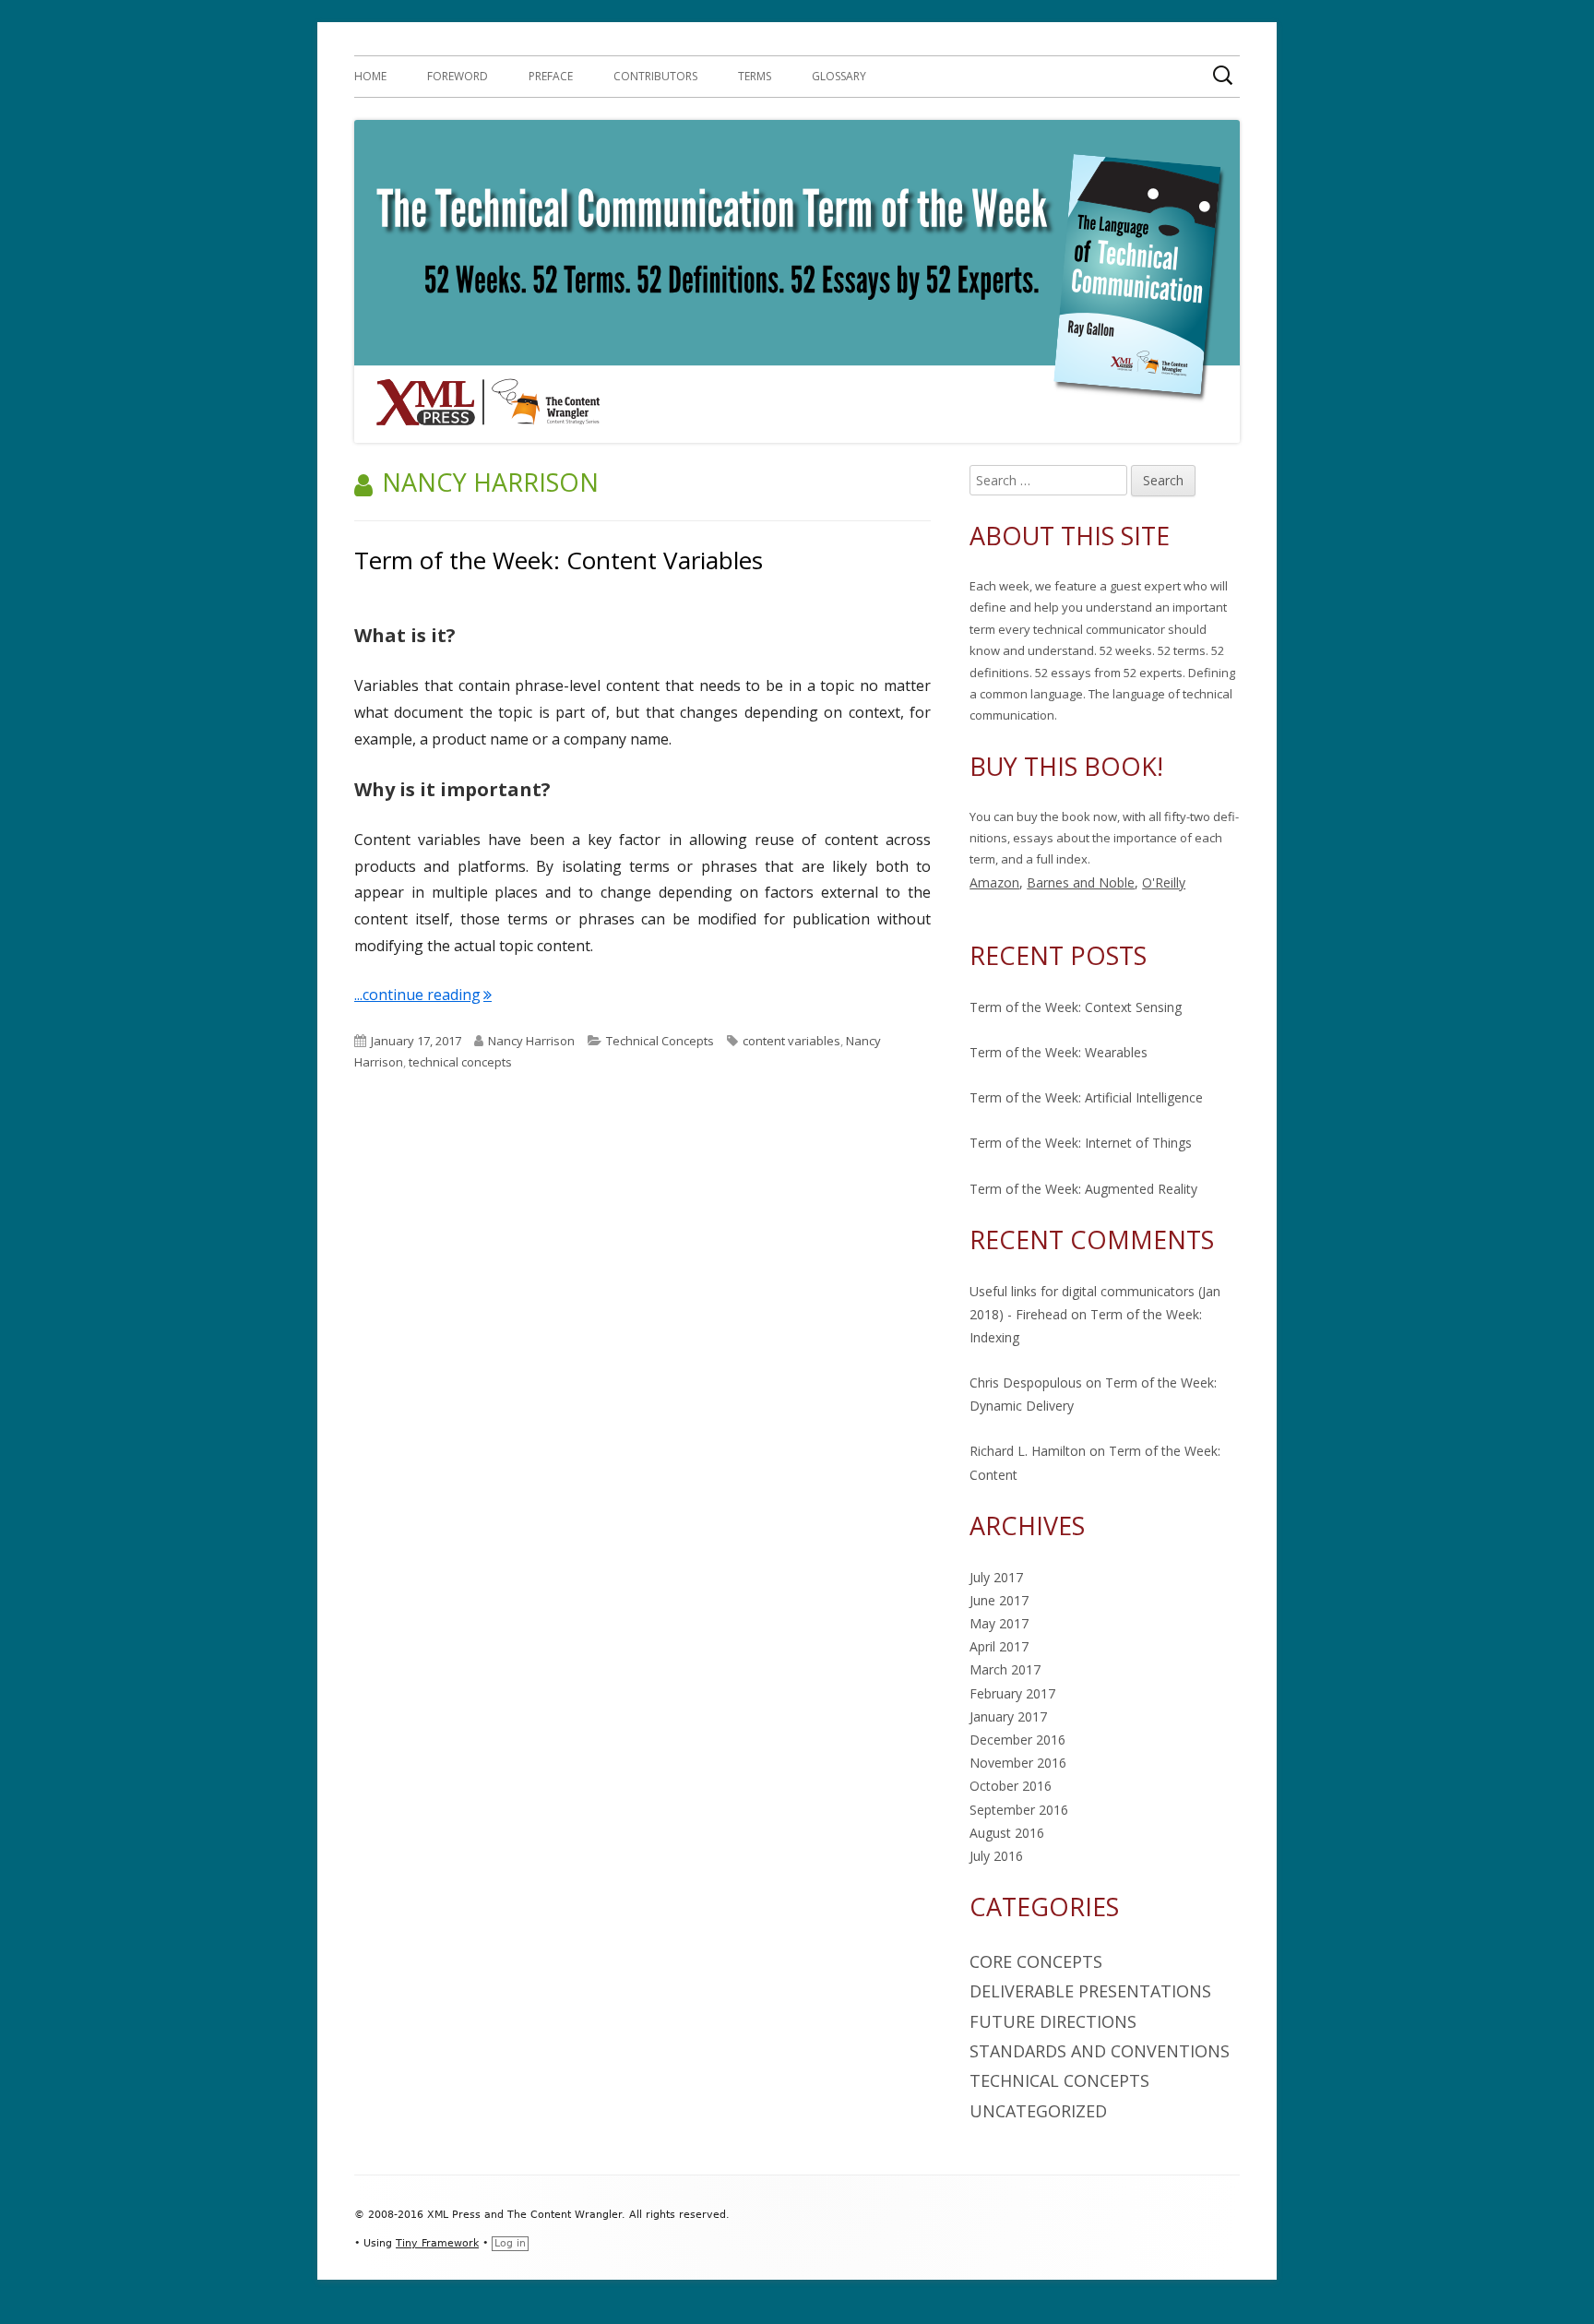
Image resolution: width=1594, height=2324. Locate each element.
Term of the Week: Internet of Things (1081, 1143)
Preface (551, 76)
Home (370, 76)
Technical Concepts (660, 1041)
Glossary (839, 76)
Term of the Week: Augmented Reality (1083, 1189)
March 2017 (1005, 1669)
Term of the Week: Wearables (1059, 1052)
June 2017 (999, 1600)
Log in (510, 2243)
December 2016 (1017, 1740)
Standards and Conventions (1100, 2051)
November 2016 (1018, 1763)
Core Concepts (1036, 1961)
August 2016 (1007, 1833)
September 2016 (1019, 1810)
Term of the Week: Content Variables (559, 560)
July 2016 (996, 1856)
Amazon (994, 882)
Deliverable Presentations (1090, 1991)
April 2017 (999, 1646)
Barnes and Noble (1081, 882)
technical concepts (460, 1062)
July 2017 (996, 1577)
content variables (791, 1041)
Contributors (655, 76)
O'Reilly (1164, 882)
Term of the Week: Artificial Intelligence (1086, 1097)
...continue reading (423, 995)
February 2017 (1012, 1693)
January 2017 (1008, 1716)
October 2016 (1011, 1786)
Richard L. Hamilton (1028, 1451)
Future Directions (1053, 2021)
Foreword (458, 76)
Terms (755, 76)
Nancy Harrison (531, 1041)
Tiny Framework (437, 2243)
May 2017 (999, 1623)
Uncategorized (1038, 2111)
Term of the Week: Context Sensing (1076, 1007)
